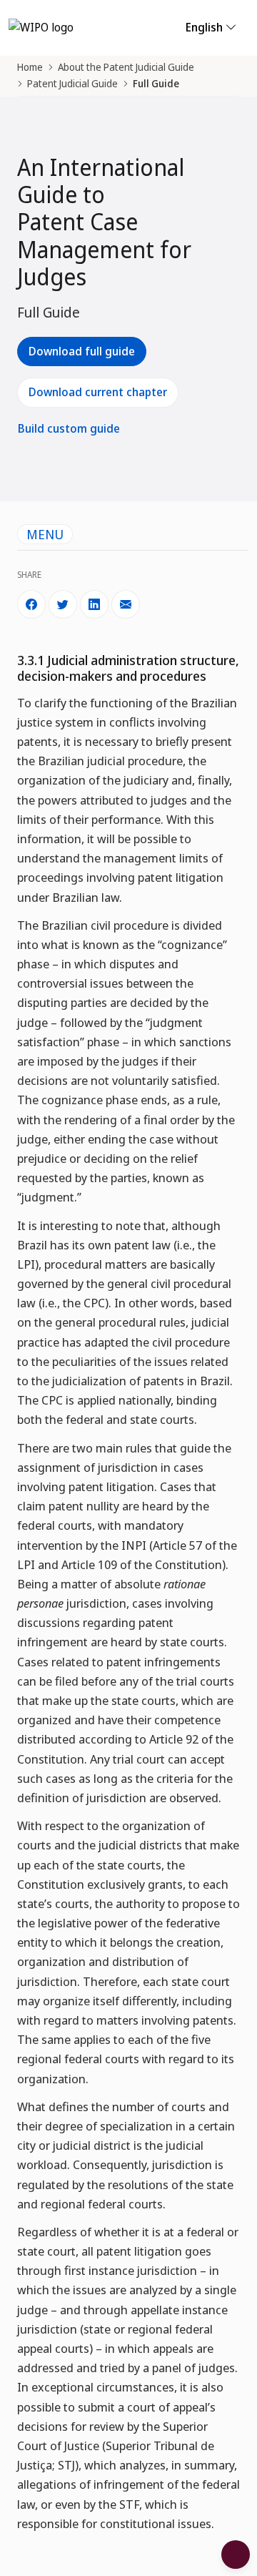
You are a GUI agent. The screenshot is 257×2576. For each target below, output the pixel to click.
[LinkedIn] (94, 604)
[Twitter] (63, 604)
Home (30, 67)
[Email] (126, 604)
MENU (45, 534)
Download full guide (82, 351)
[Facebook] (31, 604)
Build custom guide (69, 428)
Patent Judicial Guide (72, 83)
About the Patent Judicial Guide (126, 67)
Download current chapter (98, 392)
